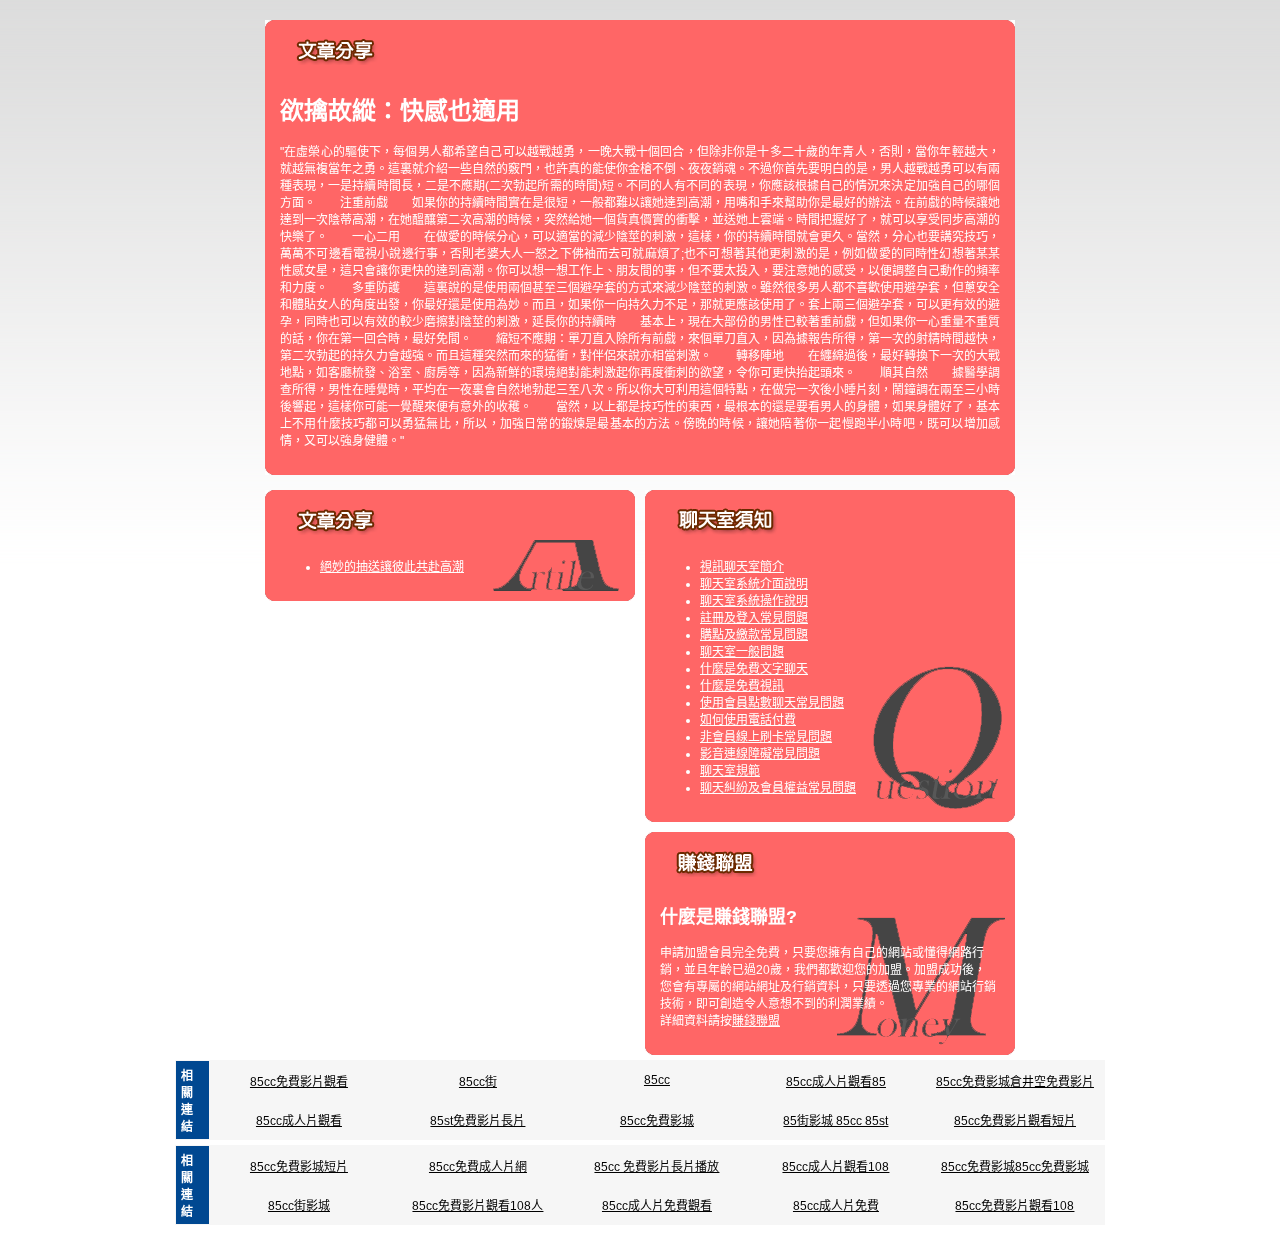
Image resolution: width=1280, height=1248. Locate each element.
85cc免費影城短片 (299, 1167)
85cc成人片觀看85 (836, 1082)
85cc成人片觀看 (299, 1121)
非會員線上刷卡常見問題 (766, 737)
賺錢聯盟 (756, 1021)
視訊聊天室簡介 (742, 567)
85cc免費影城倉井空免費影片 (1015, 1082)
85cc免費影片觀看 (299, 1082)
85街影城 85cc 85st (835, 1121)
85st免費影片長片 (477, 1121)
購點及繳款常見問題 (754, 635)
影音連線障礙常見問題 (760, 754)
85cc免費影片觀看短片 (1015, 1121)
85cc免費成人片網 (478, 1167)
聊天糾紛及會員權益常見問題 (778, 788)
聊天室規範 (730, 771)
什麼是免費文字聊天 (754, 669)
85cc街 (478, 1082)
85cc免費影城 (657, 1121)
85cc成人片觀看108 (835, 1167)
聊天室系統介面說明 (754, 584)
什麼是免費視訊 (742, 686)
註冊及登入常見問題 (754, 618)
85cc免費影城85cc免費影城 (1015, 1167)
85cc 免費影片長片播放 (656, 1167)
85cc (657, 1080)
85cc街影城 (299, 1206)
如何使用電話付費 (748, 720)
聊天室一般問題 (742, 652)
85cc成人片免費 (836, 1206)
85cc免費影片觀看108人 (477, 1206)
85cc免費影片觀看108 (1014, 1206)
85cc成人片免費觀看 (657, 1206)
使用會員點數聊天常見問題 (772, 703)
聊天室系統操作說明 (754, 601)
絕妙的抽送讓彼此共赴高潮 (392, 567)
